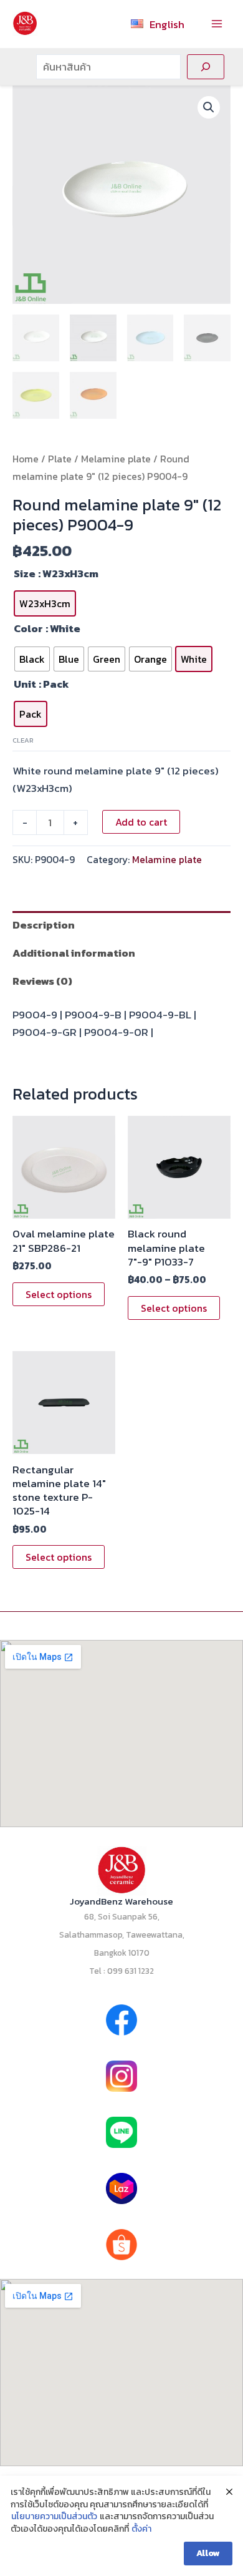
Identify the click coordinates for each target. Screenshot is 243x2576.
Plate (60, 459)
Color (28, 628)
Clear (23, 740)
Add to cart (141, 822)
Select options (59, 1294)
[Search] (206, 67)
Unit (25, 684)
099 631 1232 (131, 1971)
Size (25, 573)
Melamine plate (116, 459)
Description (44, 925)
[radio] (45, 603)
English (167, 24)
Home (26, 459)
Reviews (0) (42, 981)
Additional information (74, 953)
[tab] (121, 925)
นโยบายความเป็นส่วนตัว (54, 2517)
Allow (208, 2553)
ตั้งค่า (141, 2529)
